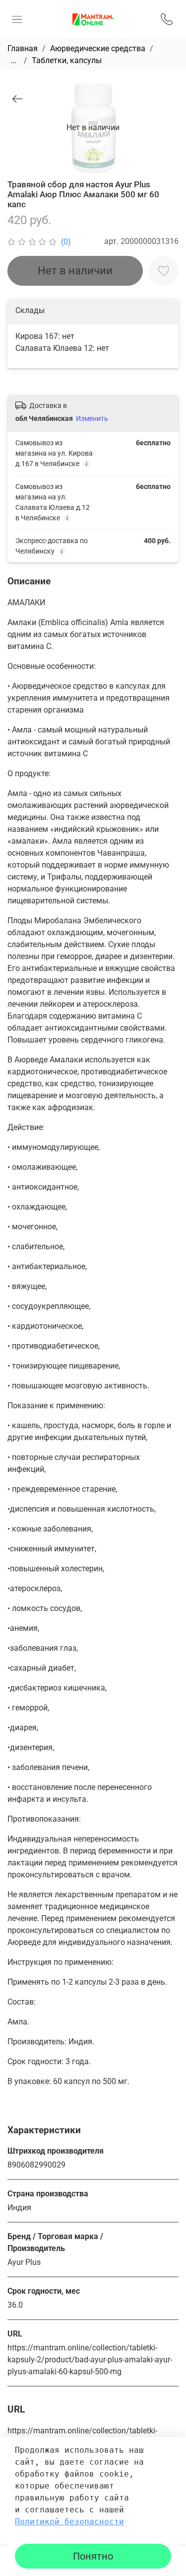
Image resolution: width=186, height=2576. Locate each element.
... (13, 61)
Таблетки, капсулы (67, 60)
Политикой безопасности (69, 2522)
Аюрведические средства (98, 48)
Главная (23, 48)
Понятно (93, 2556)
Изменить (92, 418)
